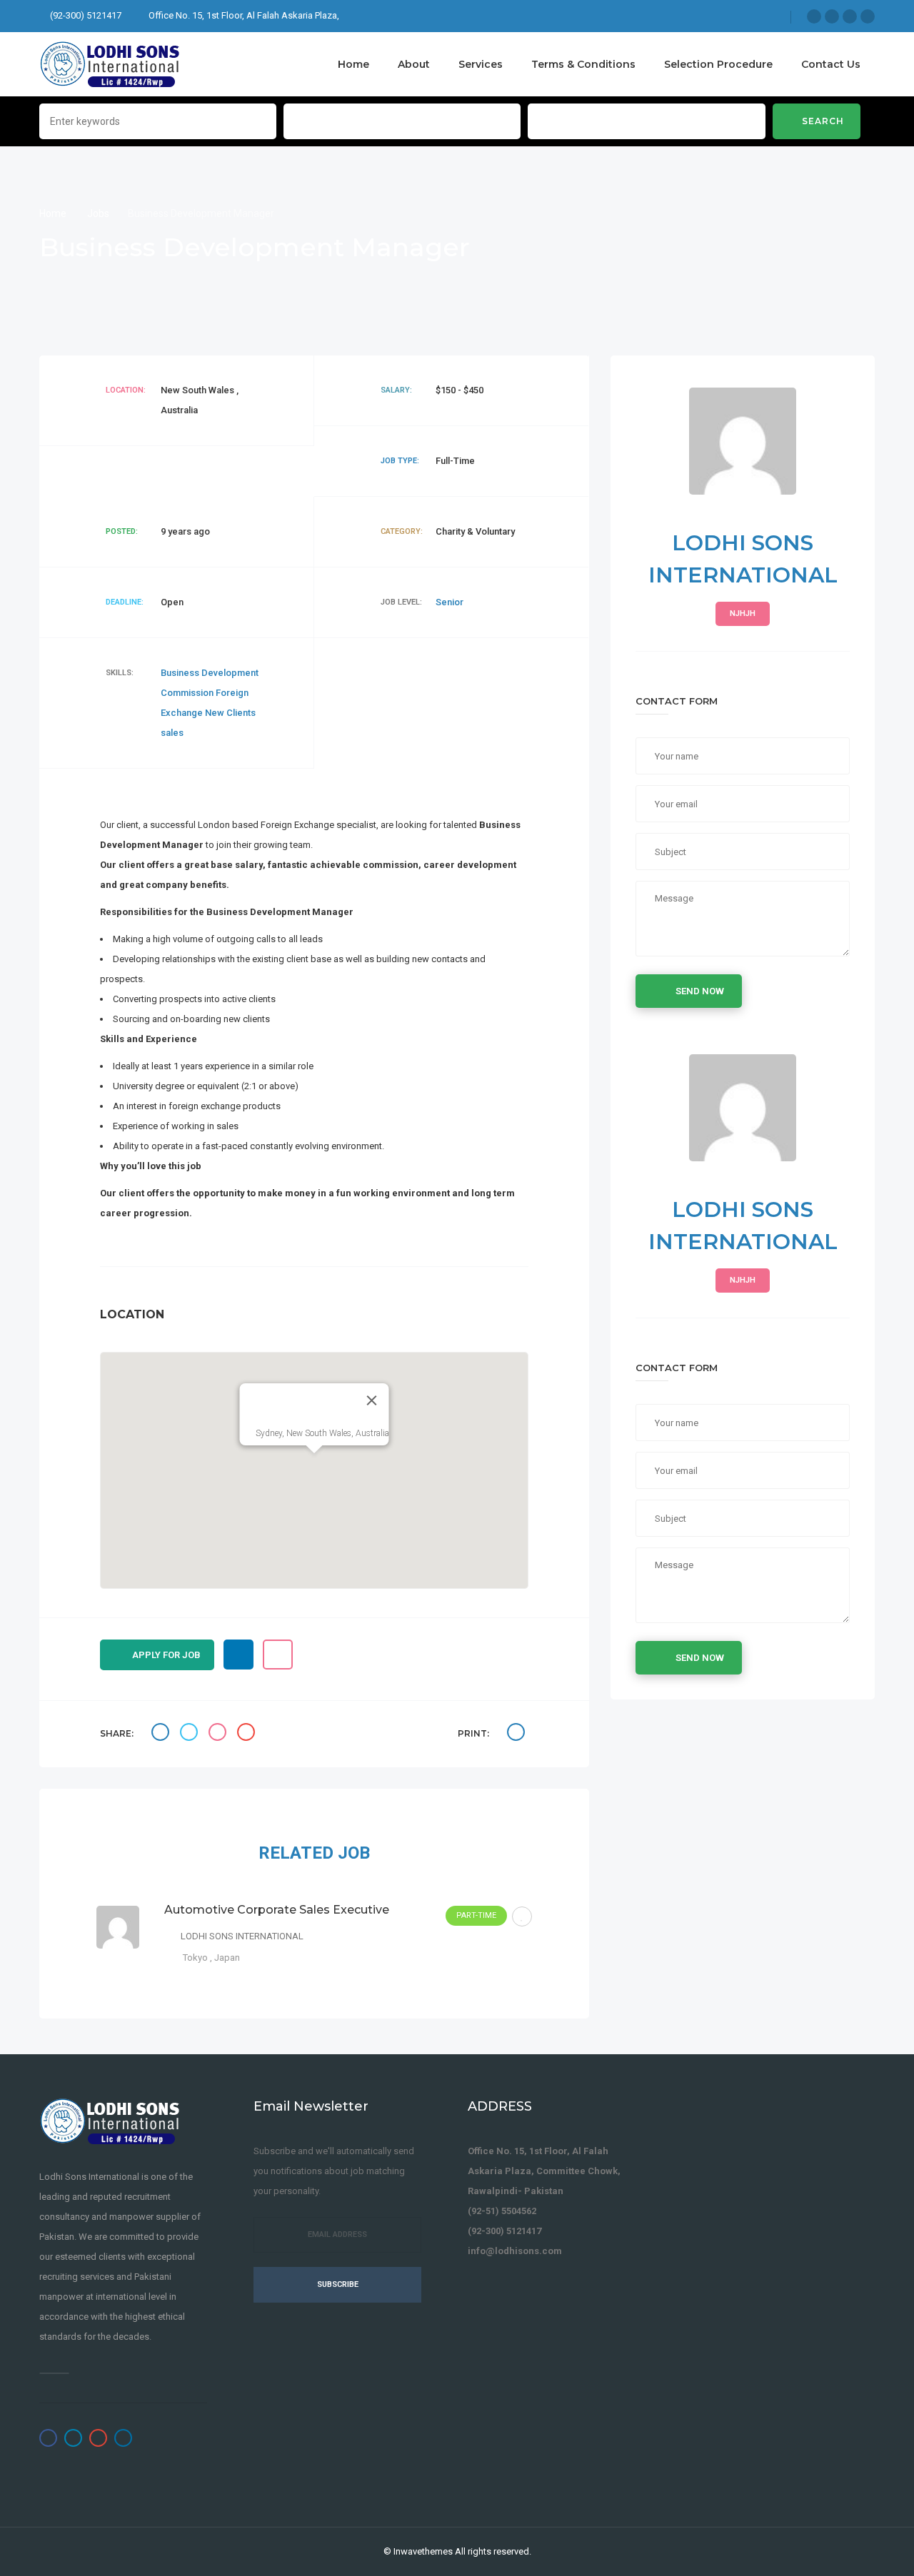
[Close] (372, 1400)
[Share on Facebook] (162, 1734)
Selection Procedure (718, 64)
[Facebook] (814, 16)
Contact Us (831, 64)
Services (481, 64)
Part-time (476, 1915)
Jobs (98, 213)
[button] (314, 1462)
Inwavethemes (423, 2551)
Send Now (700, 991)
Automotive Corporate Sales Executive (277, 1910)
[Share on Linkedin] (219, 1734)
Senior (450, 602)
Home (353, 64)
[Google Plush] (850, 16)
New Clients (230, 713)
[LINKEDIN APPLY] (238, 1655)
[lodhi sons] (111, 64)
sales (172, 733)
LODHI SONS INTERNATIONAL (242, 1936)
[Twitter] (832, 16)
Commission (188, 693)
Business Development (210, 673)
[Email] (248, 1734)
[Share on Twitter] (191, 1734)
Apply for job (166, 1655)
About (414, 64)
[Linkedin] (868, 16)
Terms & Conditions (583, 64)
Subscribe (338, 2284)
